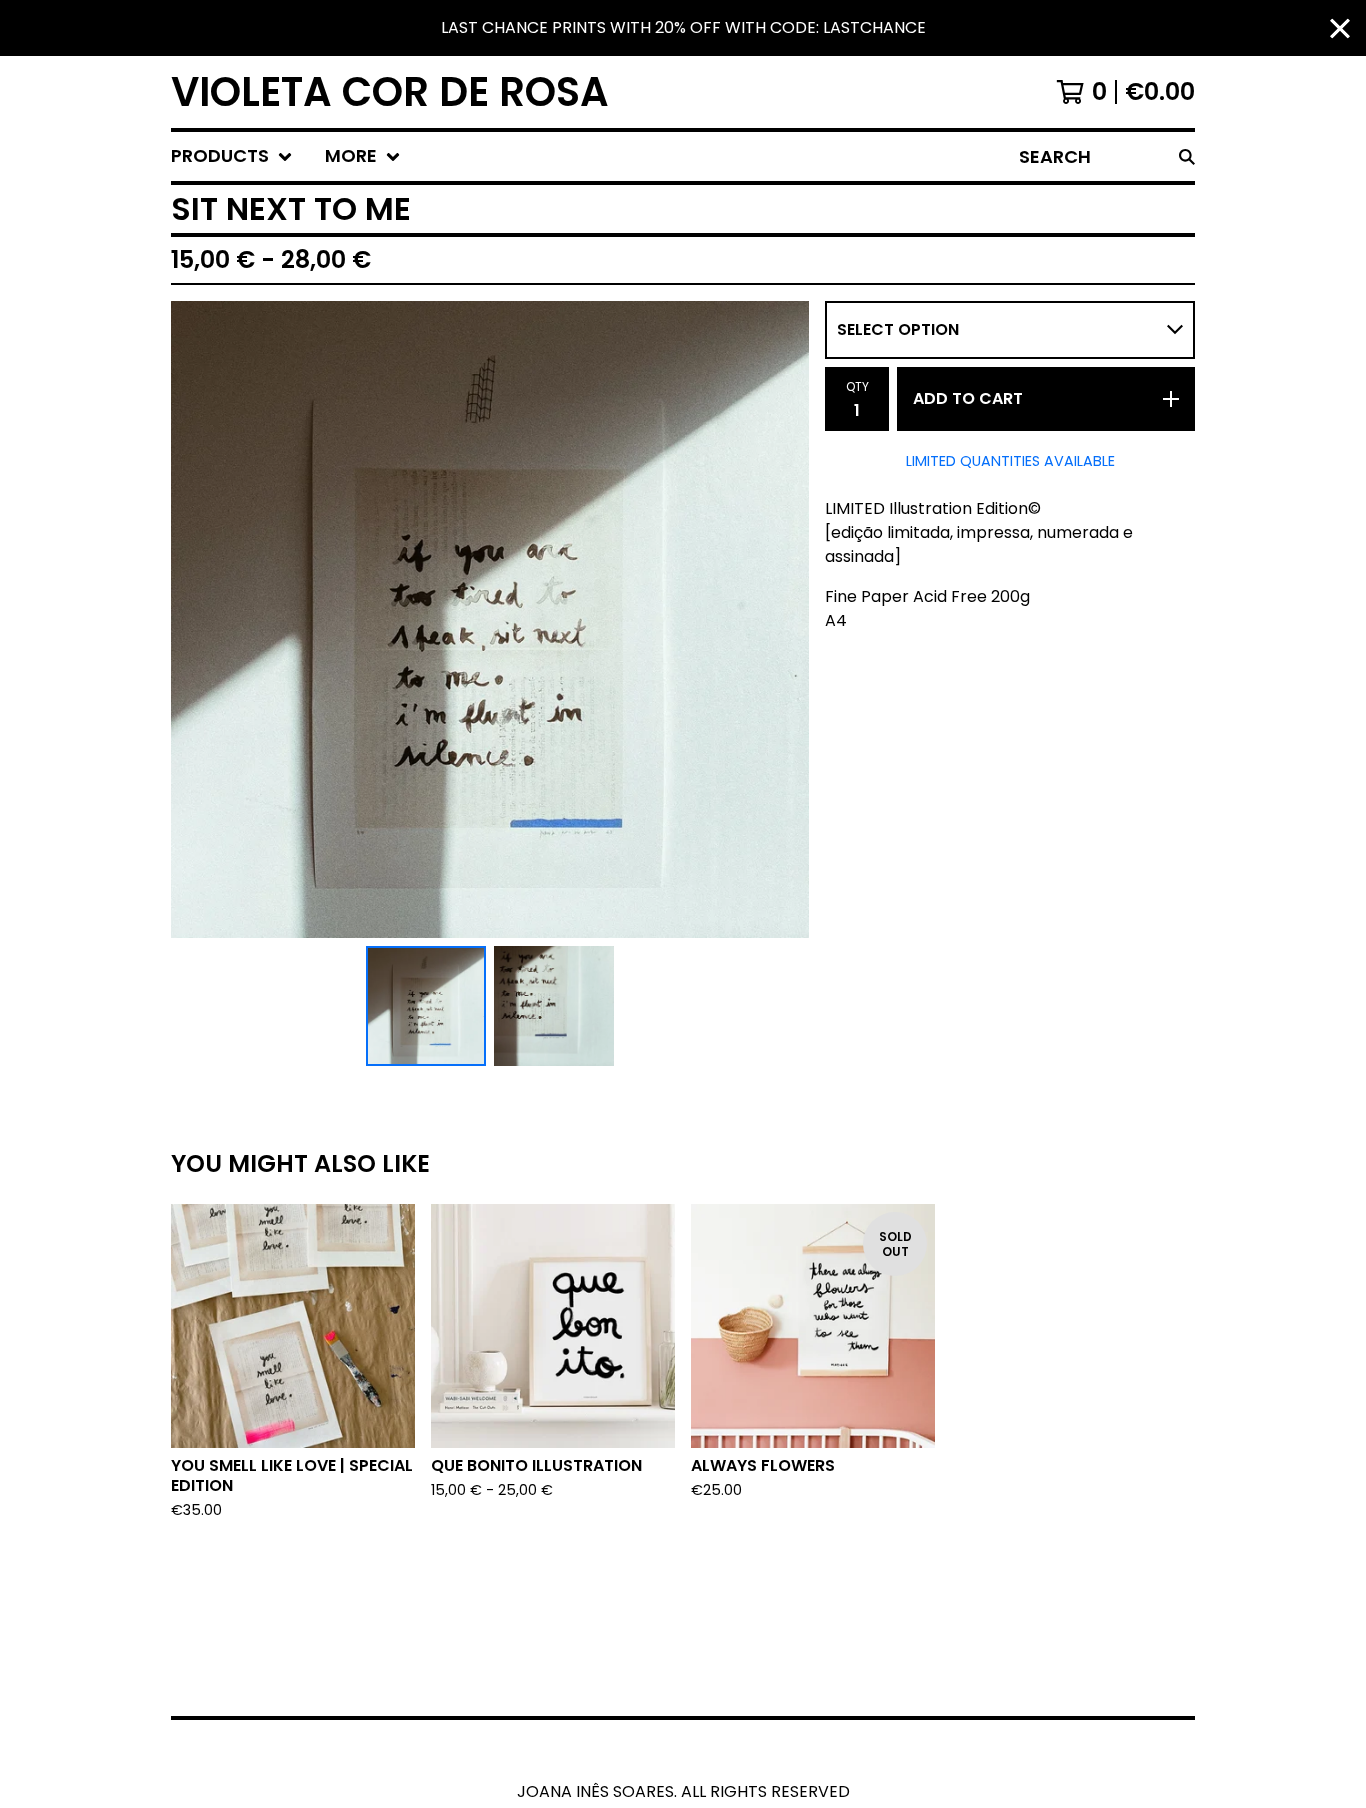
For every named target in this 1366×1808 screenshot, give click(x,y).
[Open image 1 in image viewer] (490, 619)
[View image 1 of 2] (426, 1006)
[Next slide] (781, 620)
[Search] (1187, 156)
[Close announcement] (1340, 28)
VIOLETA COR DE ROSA (390, 92)
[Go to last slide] (199, 620)
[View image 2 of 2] (554, 1006)
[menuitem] (232, 156)
